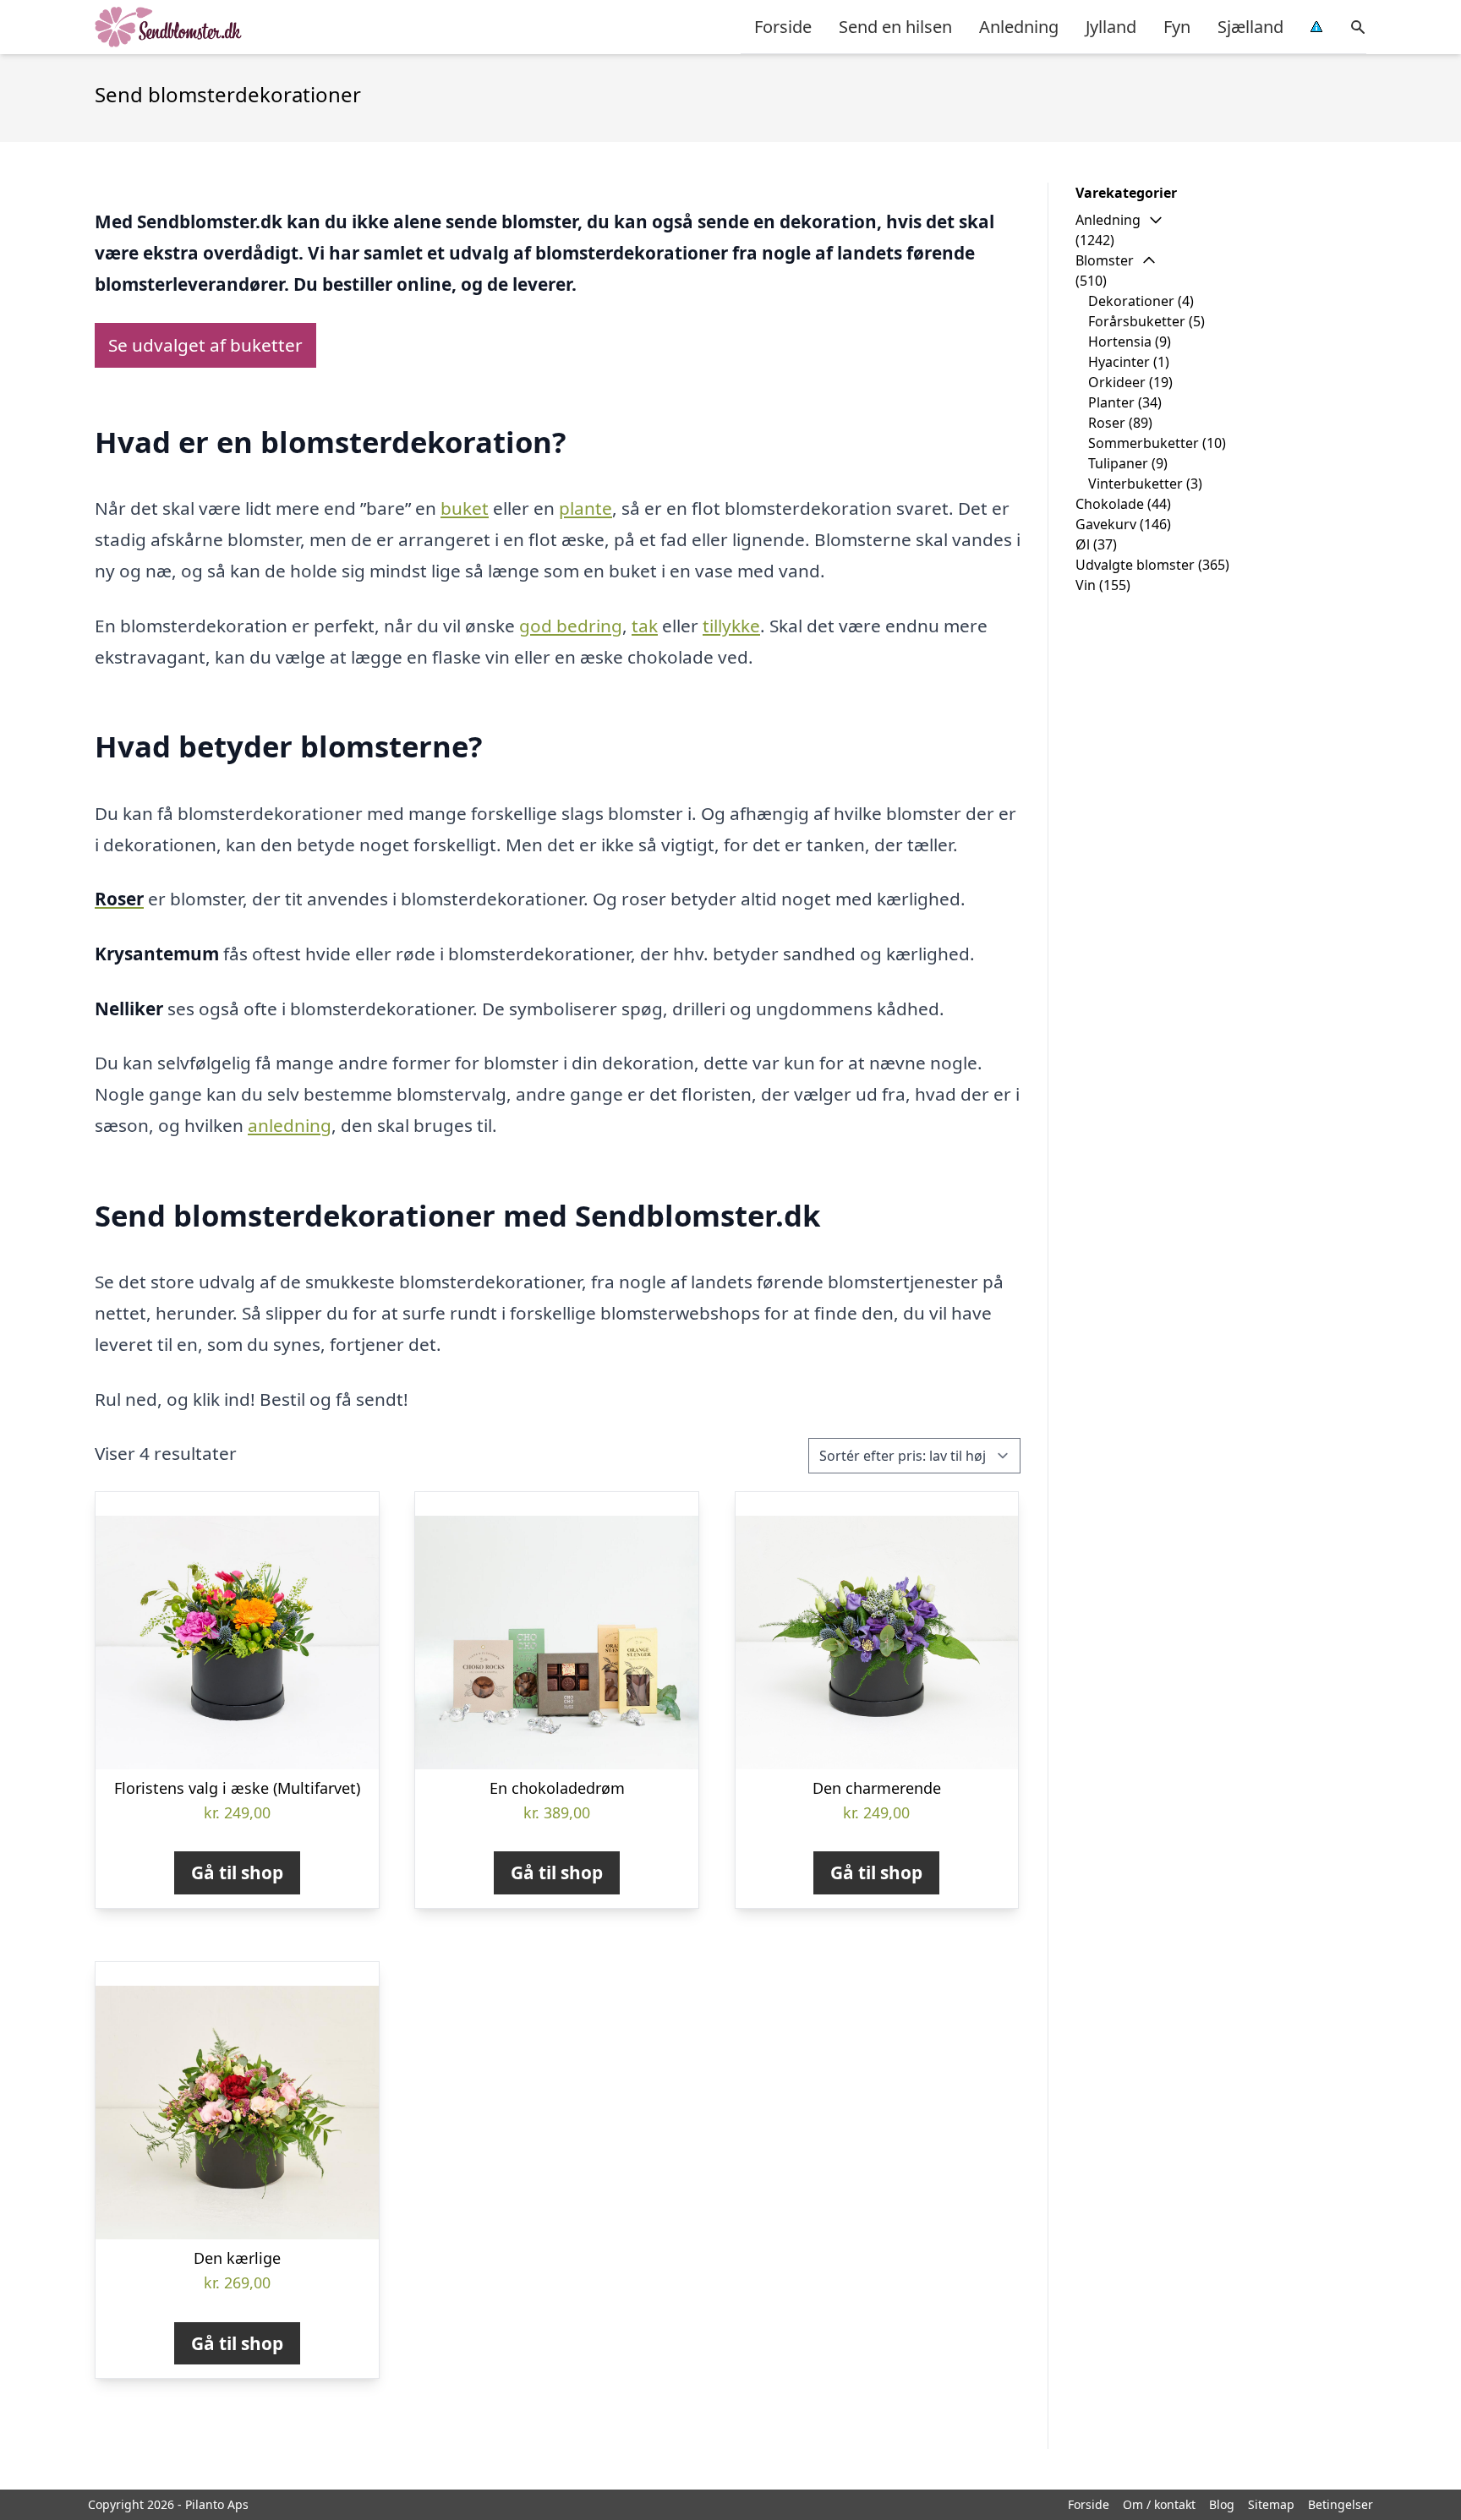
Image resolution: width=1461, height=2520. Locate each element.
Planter (1111, 402)
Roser (1107, 423)
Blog (1222, 2504)
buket (465, 508)
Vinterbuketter (1135, 484)
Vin (1086, 585)
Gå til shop (237, 1872)
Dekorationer (1131, 301)
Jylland (1111, 27)
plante (585, 508)
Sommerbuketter (1144, 443)
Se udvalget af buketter (205, 345)
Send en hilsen (895, 27)
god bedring (571, 626)
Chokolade (1110, 504)
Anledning (1019, 27)
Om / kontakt (1159, 2504)
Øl (1083, 544)
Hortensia (1120, 342)
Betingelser (1341, 2504)
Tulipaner (1118, 463)
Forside (783, 27)
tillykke (731, 626)
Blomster (1105, 260)
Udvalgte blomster (1135, 565)
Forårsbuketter (1137, 321)
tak (645, 626)
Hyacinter (1119, 362)
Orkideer (1117, 382)
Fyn (1177, 27)
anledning (290, 1125)
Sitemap (1271, 2504)
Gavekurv (1106, 524)
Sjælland (1250, 27)
